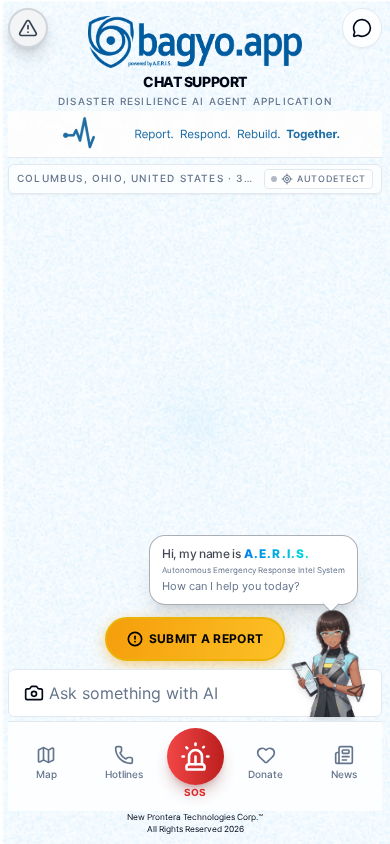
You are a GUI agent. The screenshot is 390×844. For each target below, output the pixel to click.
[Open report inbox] (362, 28)
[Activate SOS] (28, 28)
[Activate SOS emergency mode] (195, 756)
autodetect (331, 178)
